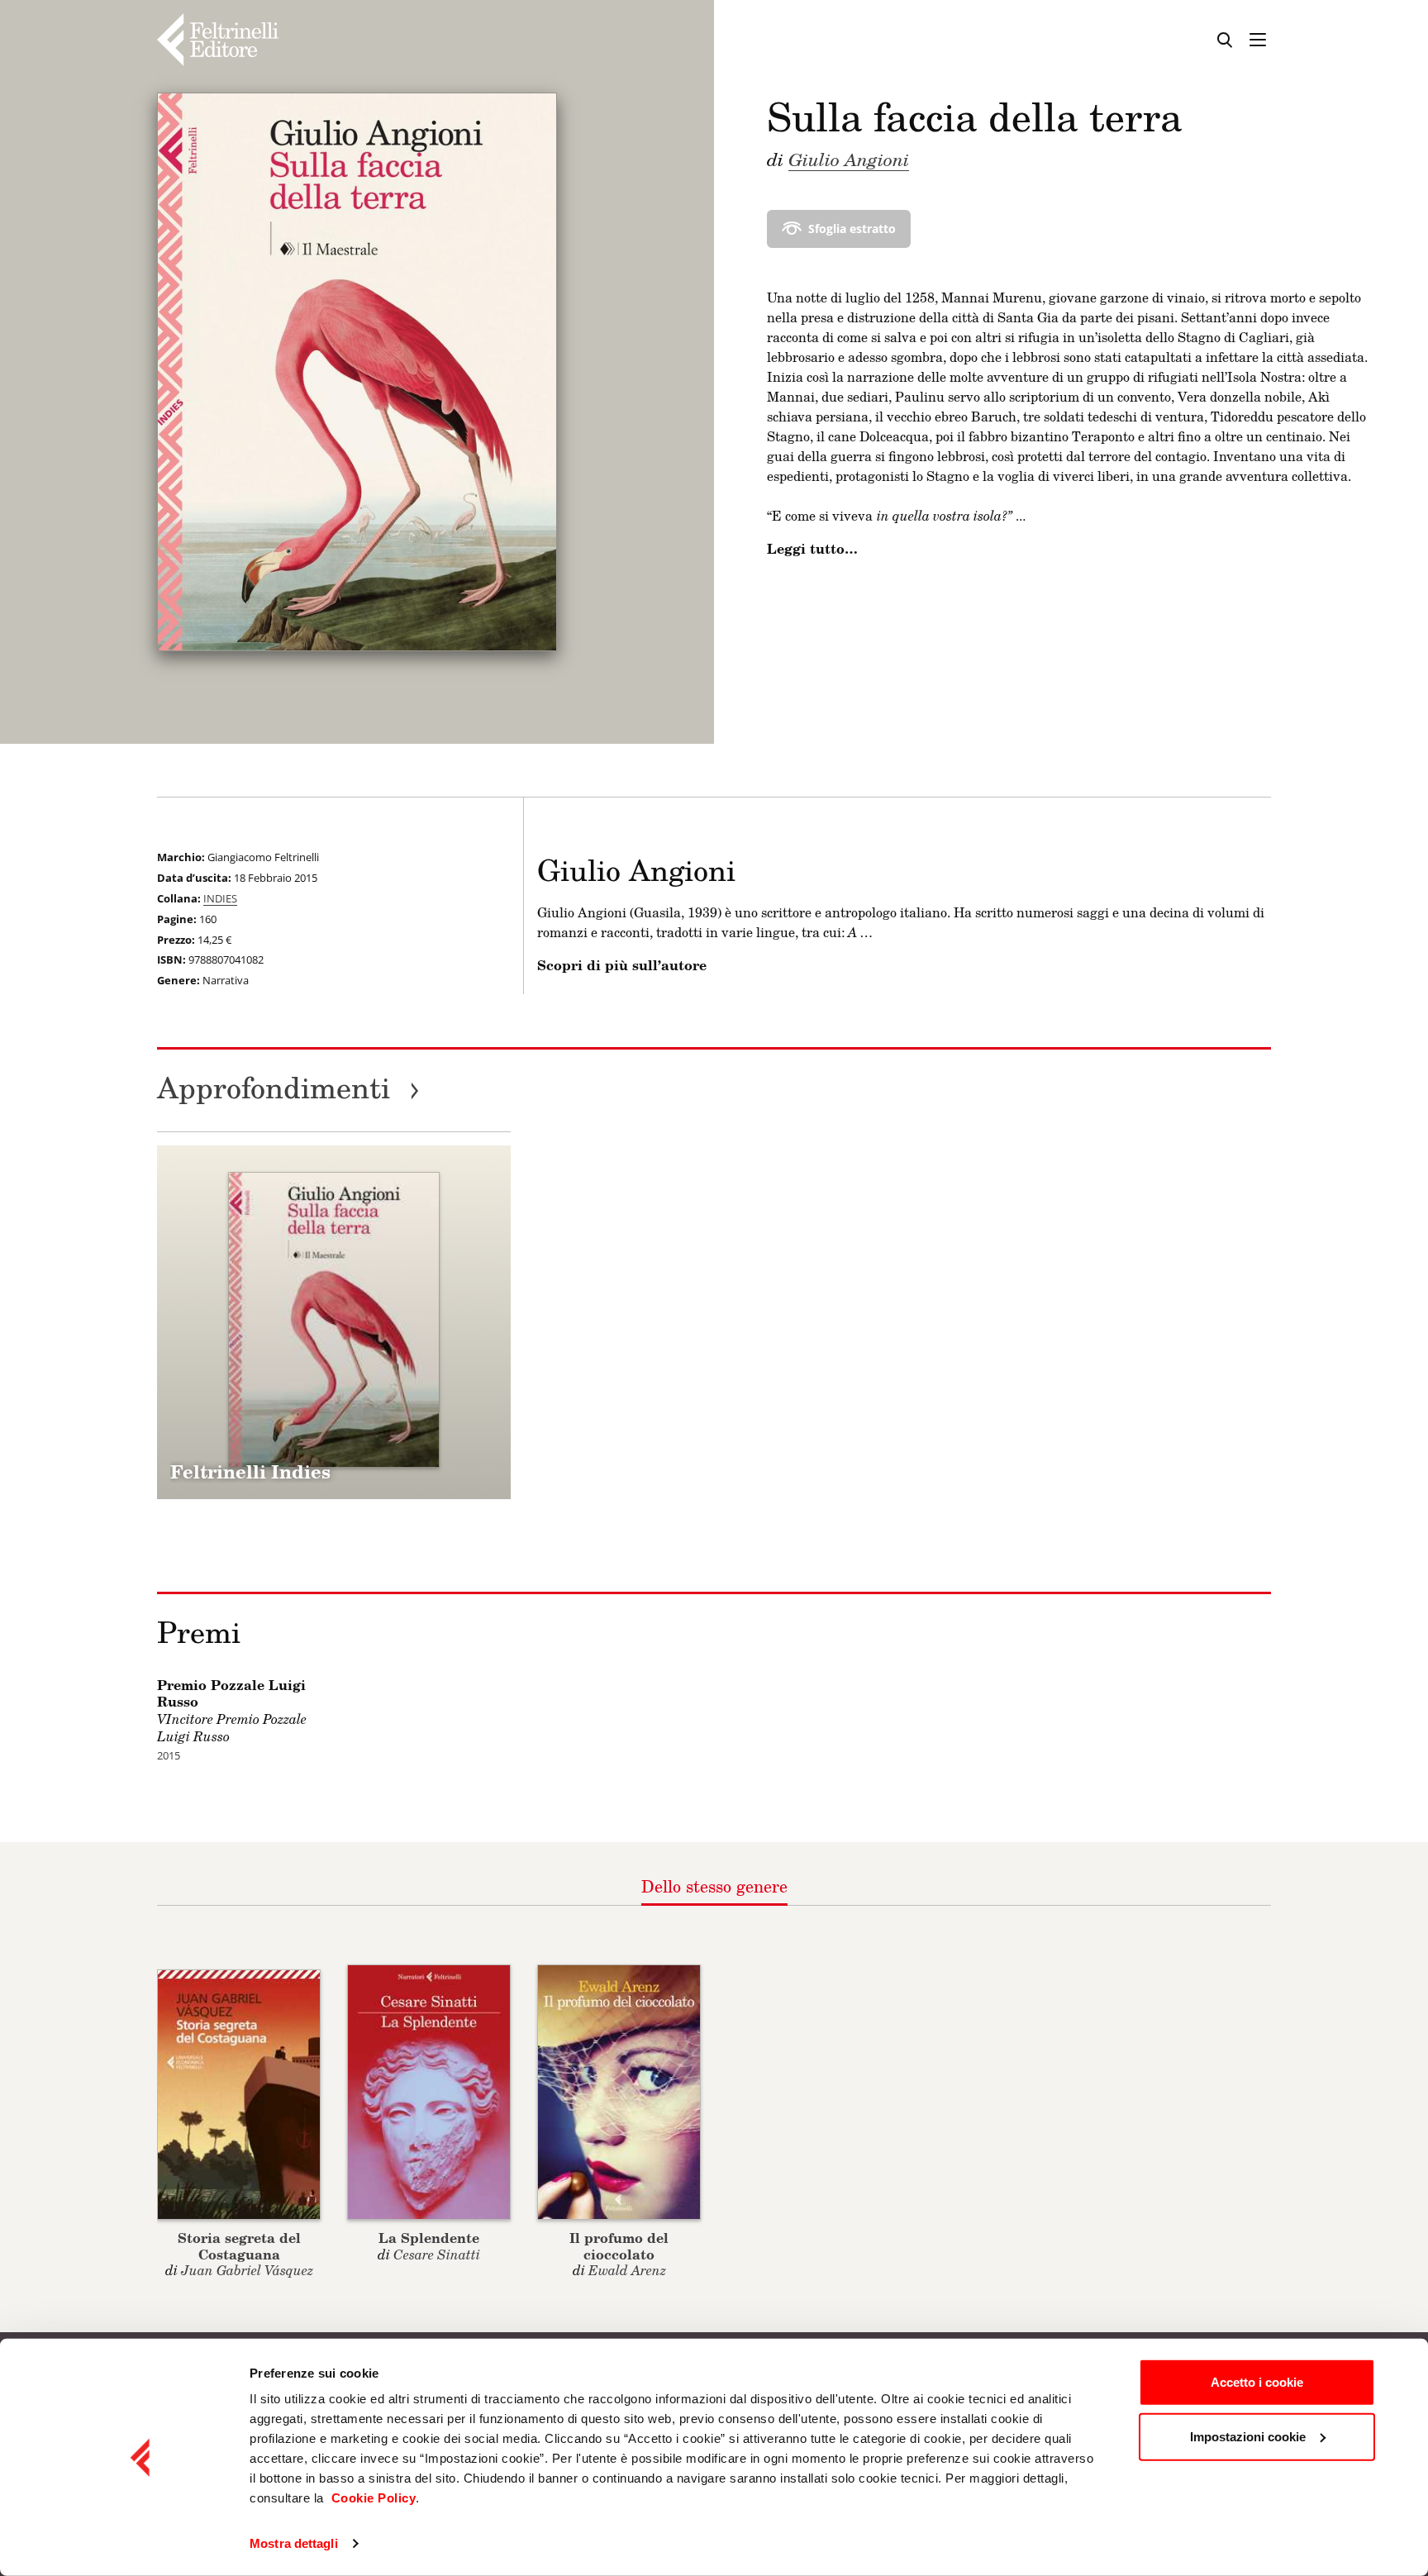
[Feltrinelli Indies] (334, 1322)
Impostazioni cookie (1248, 2436)
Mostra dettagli (294, 2543)
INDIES (220, 898)
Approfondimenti (288, 1087)
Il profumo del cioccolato (619, 2245)
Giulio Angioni (849, 159)
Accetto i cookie (1257, 2382)
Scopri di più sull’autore (622, 965)
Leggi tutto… (812, 549)
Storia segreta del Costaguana (239, 2245)
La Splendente (429, 2238)
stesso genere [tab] (714, 1886)
